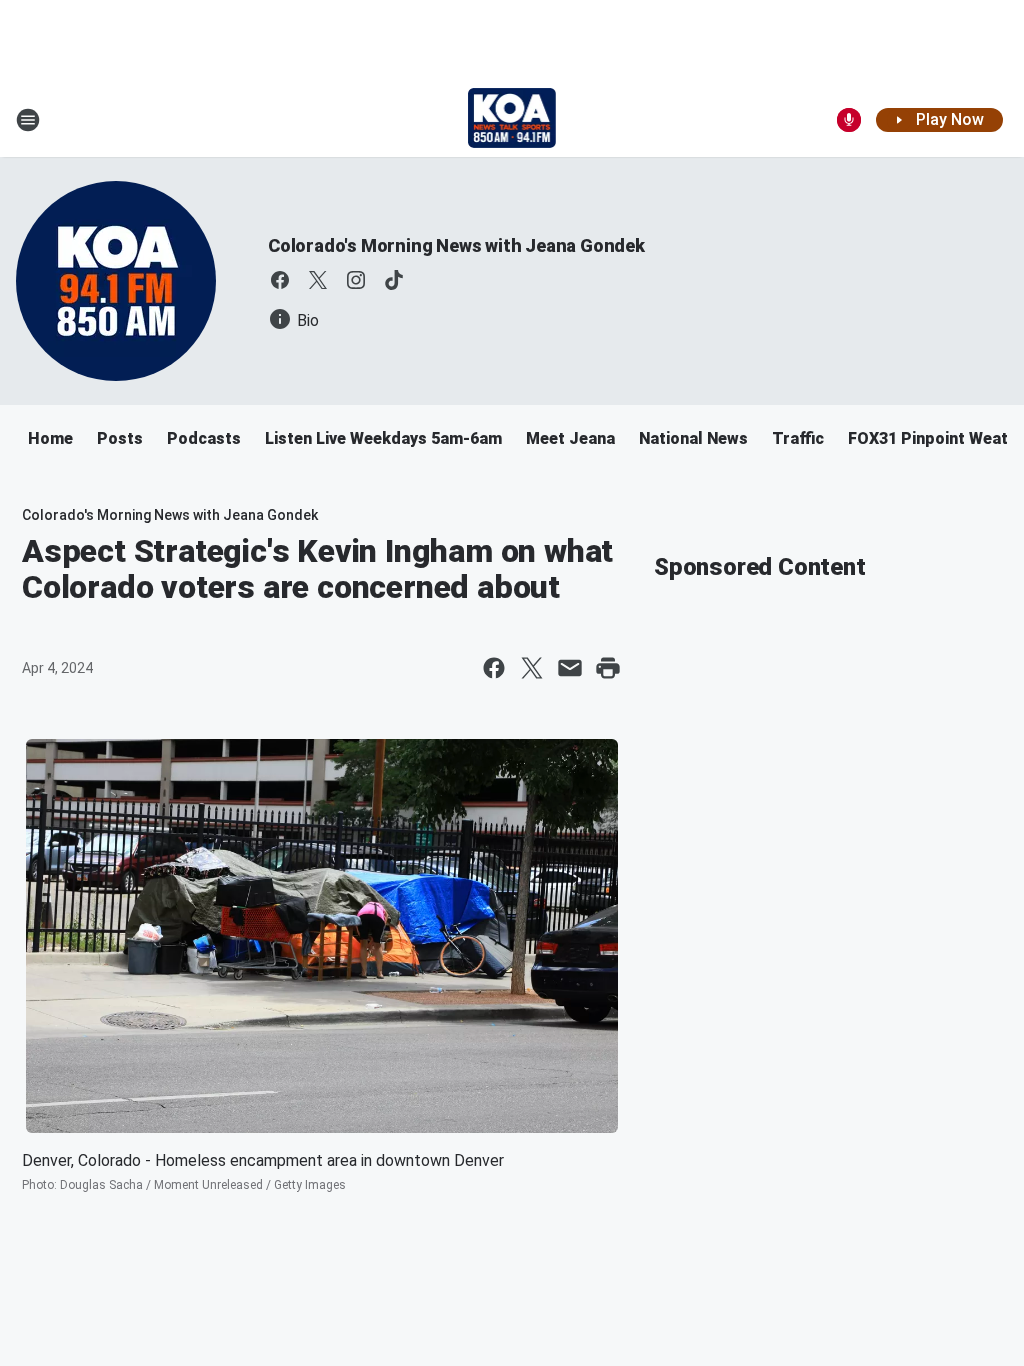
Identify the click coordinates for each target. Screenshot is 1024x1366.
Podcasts (204, 438)
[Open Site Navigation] (28, 120)
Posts (120, 438)
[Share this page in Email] (570, 668)
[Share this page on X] (532, 668)
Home (50, 438)
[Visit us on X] (318, 280)
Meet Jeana (570, 438)
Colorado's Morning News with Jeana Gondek (456, 245)
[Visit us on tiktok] (394, 280)
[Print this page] (608, 668)
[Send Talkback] (849, 120)
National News (693, 438)
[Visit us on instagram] (356, 280)
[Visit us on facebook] (280, 280)
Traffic (798, 438)
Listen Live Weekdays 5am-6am (383, 438)
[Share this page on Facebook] (494, 668)
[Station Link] (512, 120)
